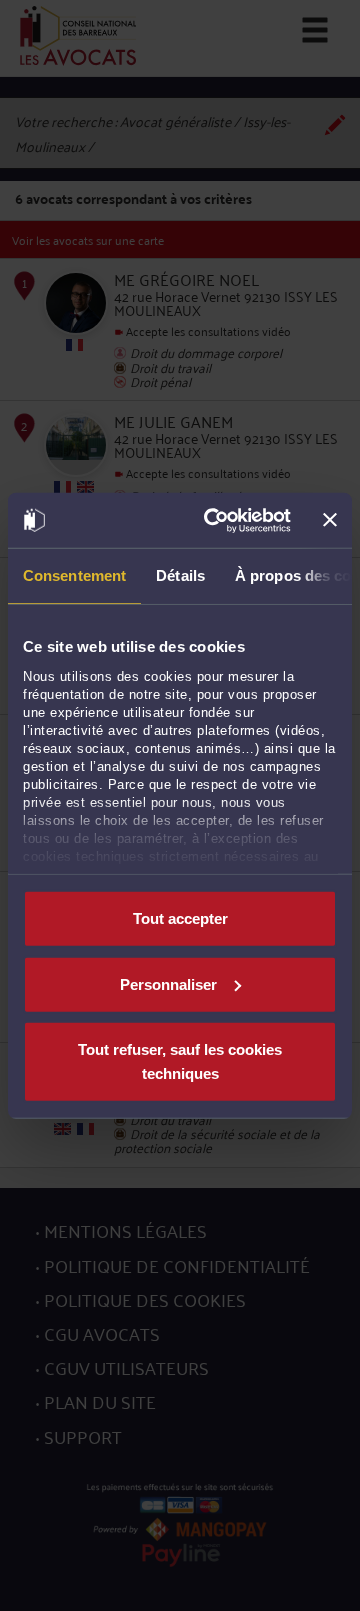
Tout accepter (180, 918)
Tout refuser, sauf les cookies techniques (180, 1061)
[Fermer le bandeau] (330, 520)
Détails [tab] (180, 575)
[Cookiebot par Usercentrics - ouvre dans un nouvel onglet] (215, 520)
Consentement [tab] (74, 575)
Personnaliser (168, 983)
